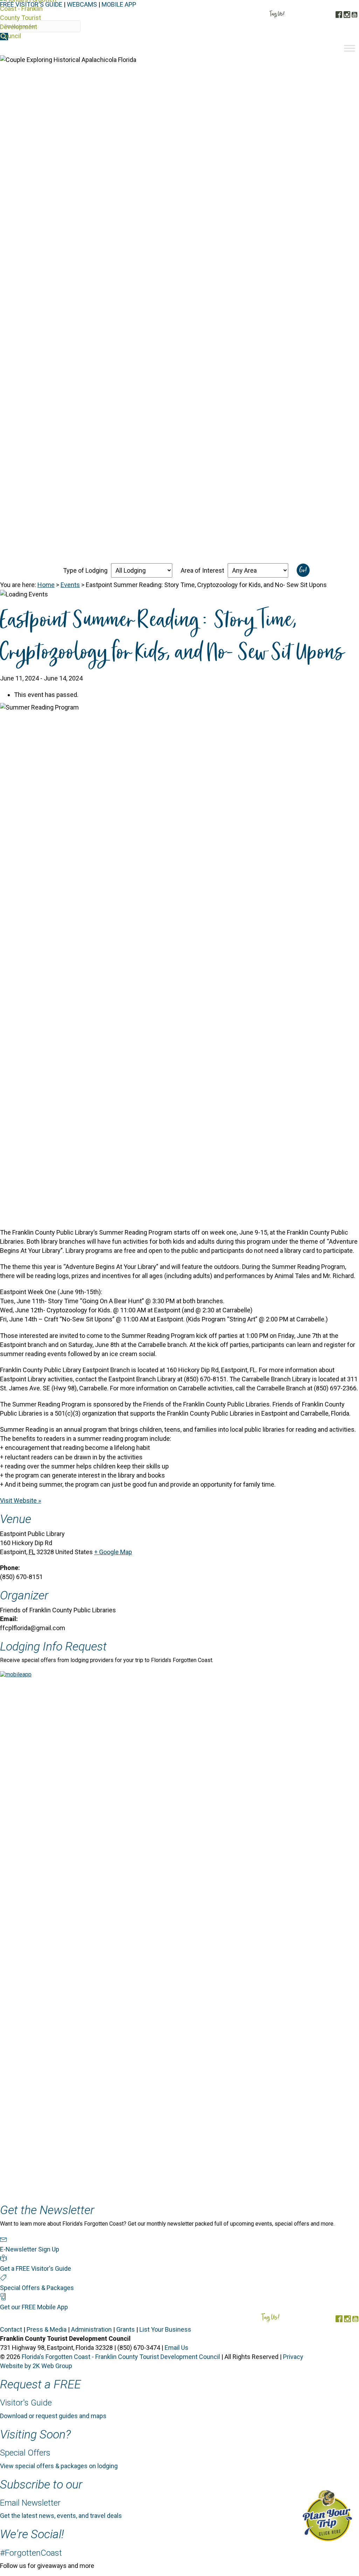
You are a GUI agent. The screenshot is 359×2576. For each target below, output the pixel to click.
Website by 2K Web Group (36, 2366)
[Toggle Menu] (350, 48)
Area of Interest (202, 570)
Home (46, 585)
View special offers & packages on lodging (59, 2466)
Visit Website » (20, 1500)
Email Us (177, 2348)
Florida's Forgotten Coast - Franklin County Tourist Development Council (121, 2357)
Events (70, 585)
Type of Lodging (85, 570)
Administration (91, 2329)
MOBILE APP (119, 4)
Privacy (293, 2357)
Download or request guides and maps (53, 2416)
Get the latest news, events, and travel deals (61, 2516)
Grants (126, 2329)
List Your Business (165, 2329)
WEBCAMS (82, 4)
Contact (11, 2329)
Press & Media (47, 2329)
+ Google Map (113, 1552)
